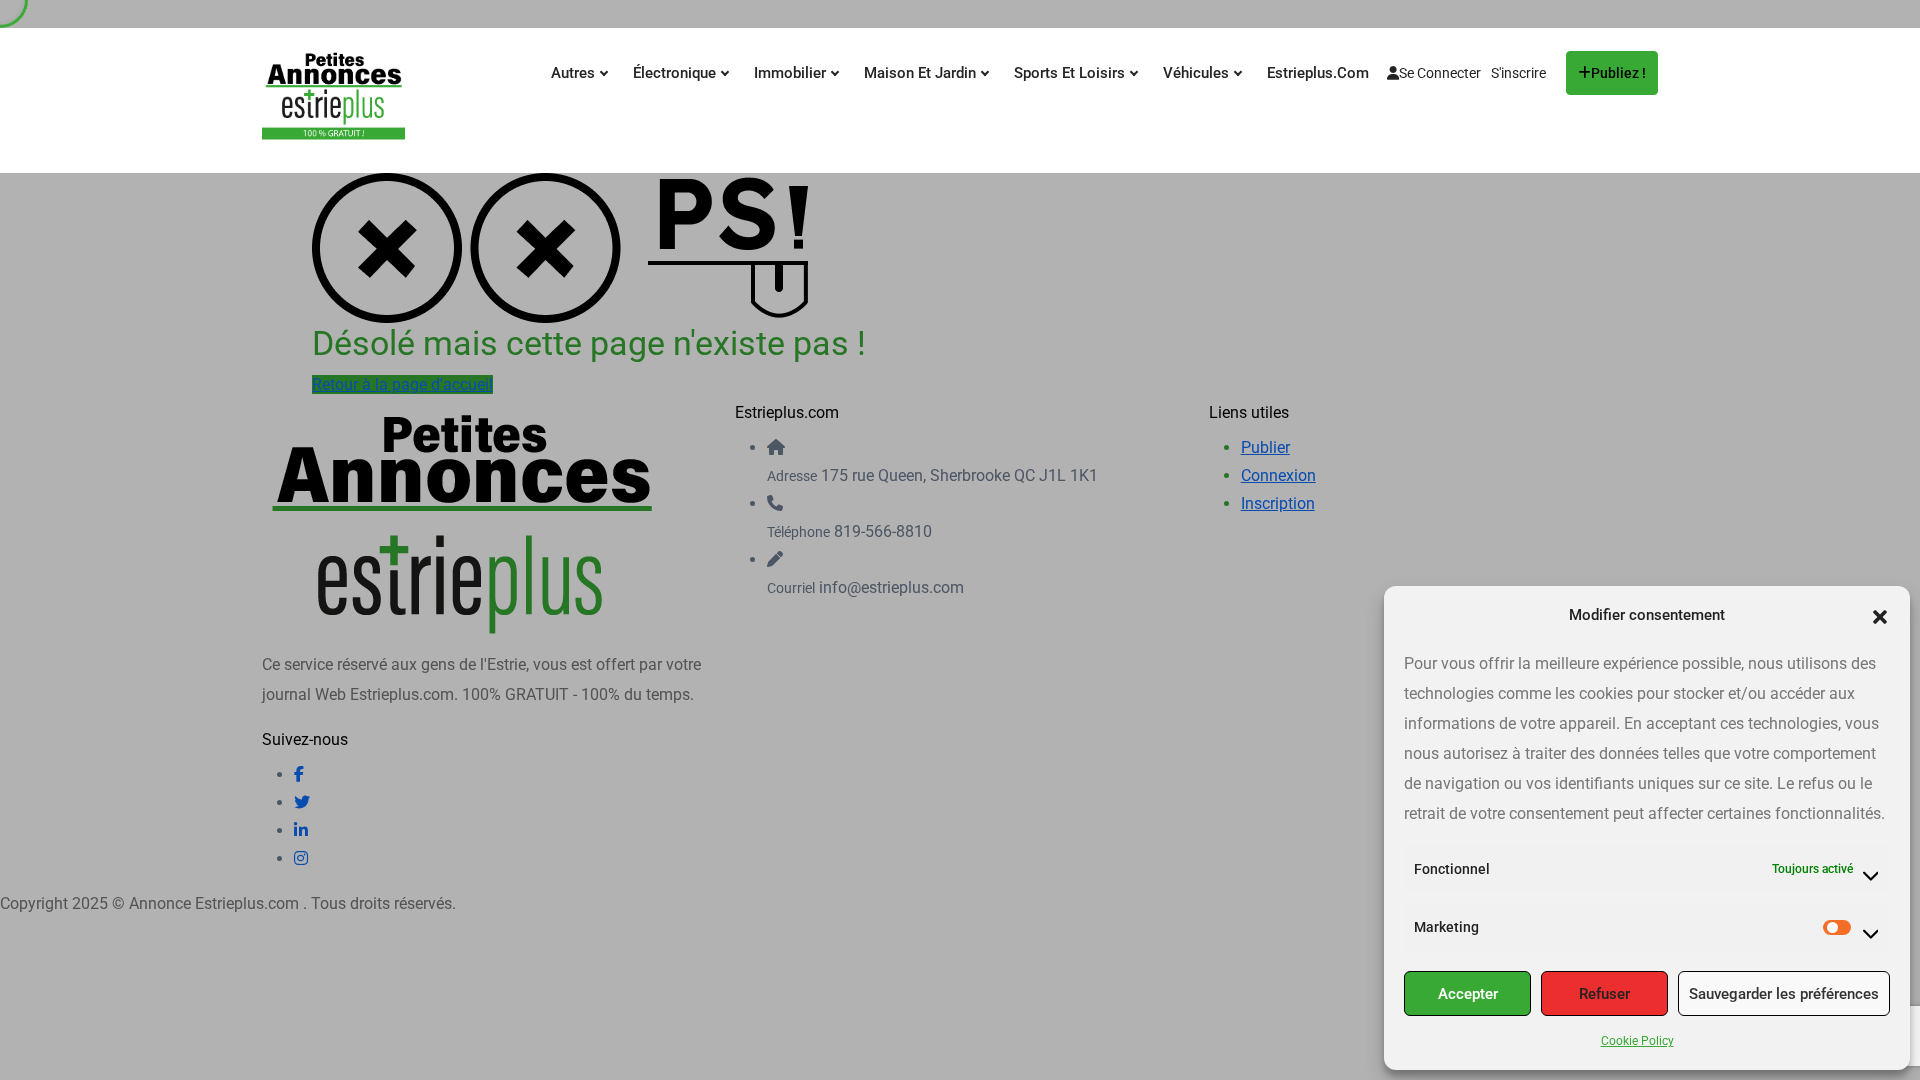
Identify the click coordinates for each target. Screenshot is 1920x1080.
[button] (1880, 615)
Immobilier (792, 73)
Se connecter (1440, 73)
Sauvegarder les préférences (1784, 994)
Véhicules (1198, 73)
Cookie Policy (1637, 1041)
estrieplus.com (1318, 73)
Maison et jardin (922, 73)
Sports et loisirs (1071, 73)
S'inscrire (1518, 73)
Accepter (1468, 994)
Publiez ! (1618, 73)
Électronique (676, 73)
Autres (575, 73)
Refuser (1604, 994)
